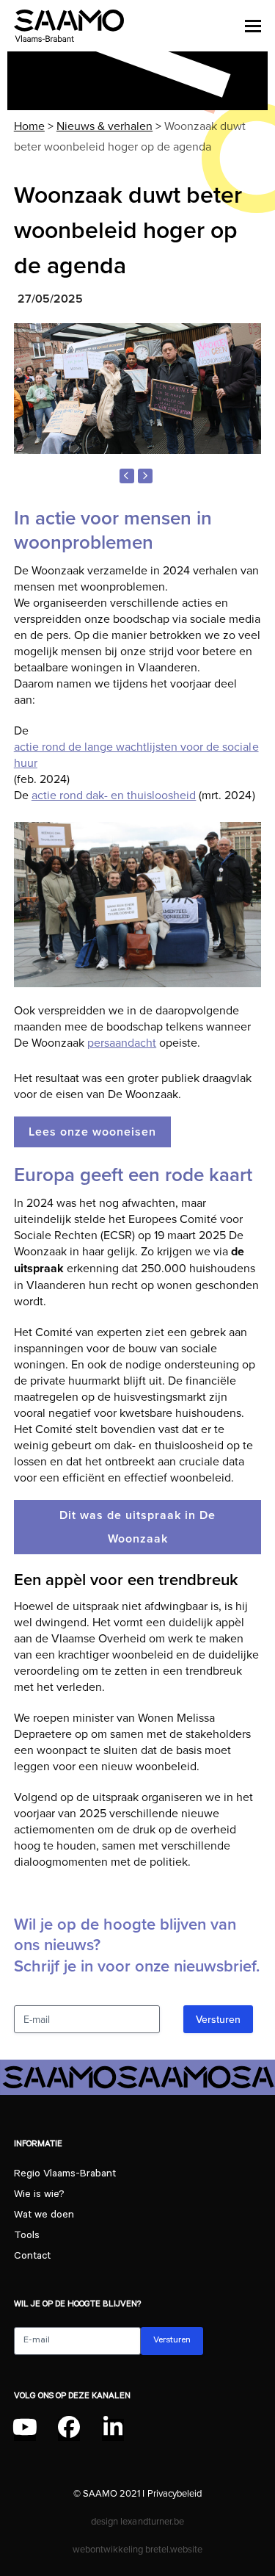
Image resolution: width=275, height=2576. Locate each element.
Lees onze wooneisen (92, 1132)
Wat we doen (44, 2216)
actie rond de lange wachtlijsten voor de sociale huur (136, 754)
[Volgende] (145, 476)
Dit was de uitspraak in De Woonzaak (137, 1527)
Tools (27, 2237)
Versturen (218, 2019)
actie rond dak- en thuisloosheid (114, 795)
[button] (253, 26)
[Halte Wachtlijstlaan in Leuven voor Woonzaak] (138, 389)
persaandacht (122, 1042)
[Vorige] (127, 476)
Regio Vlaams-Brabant (65, 2175)
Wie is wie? (39, 2196)
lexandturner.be (152, 2521)
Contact (32, 2257)
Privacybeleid (175, 2493)
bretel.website (174, 2549)
